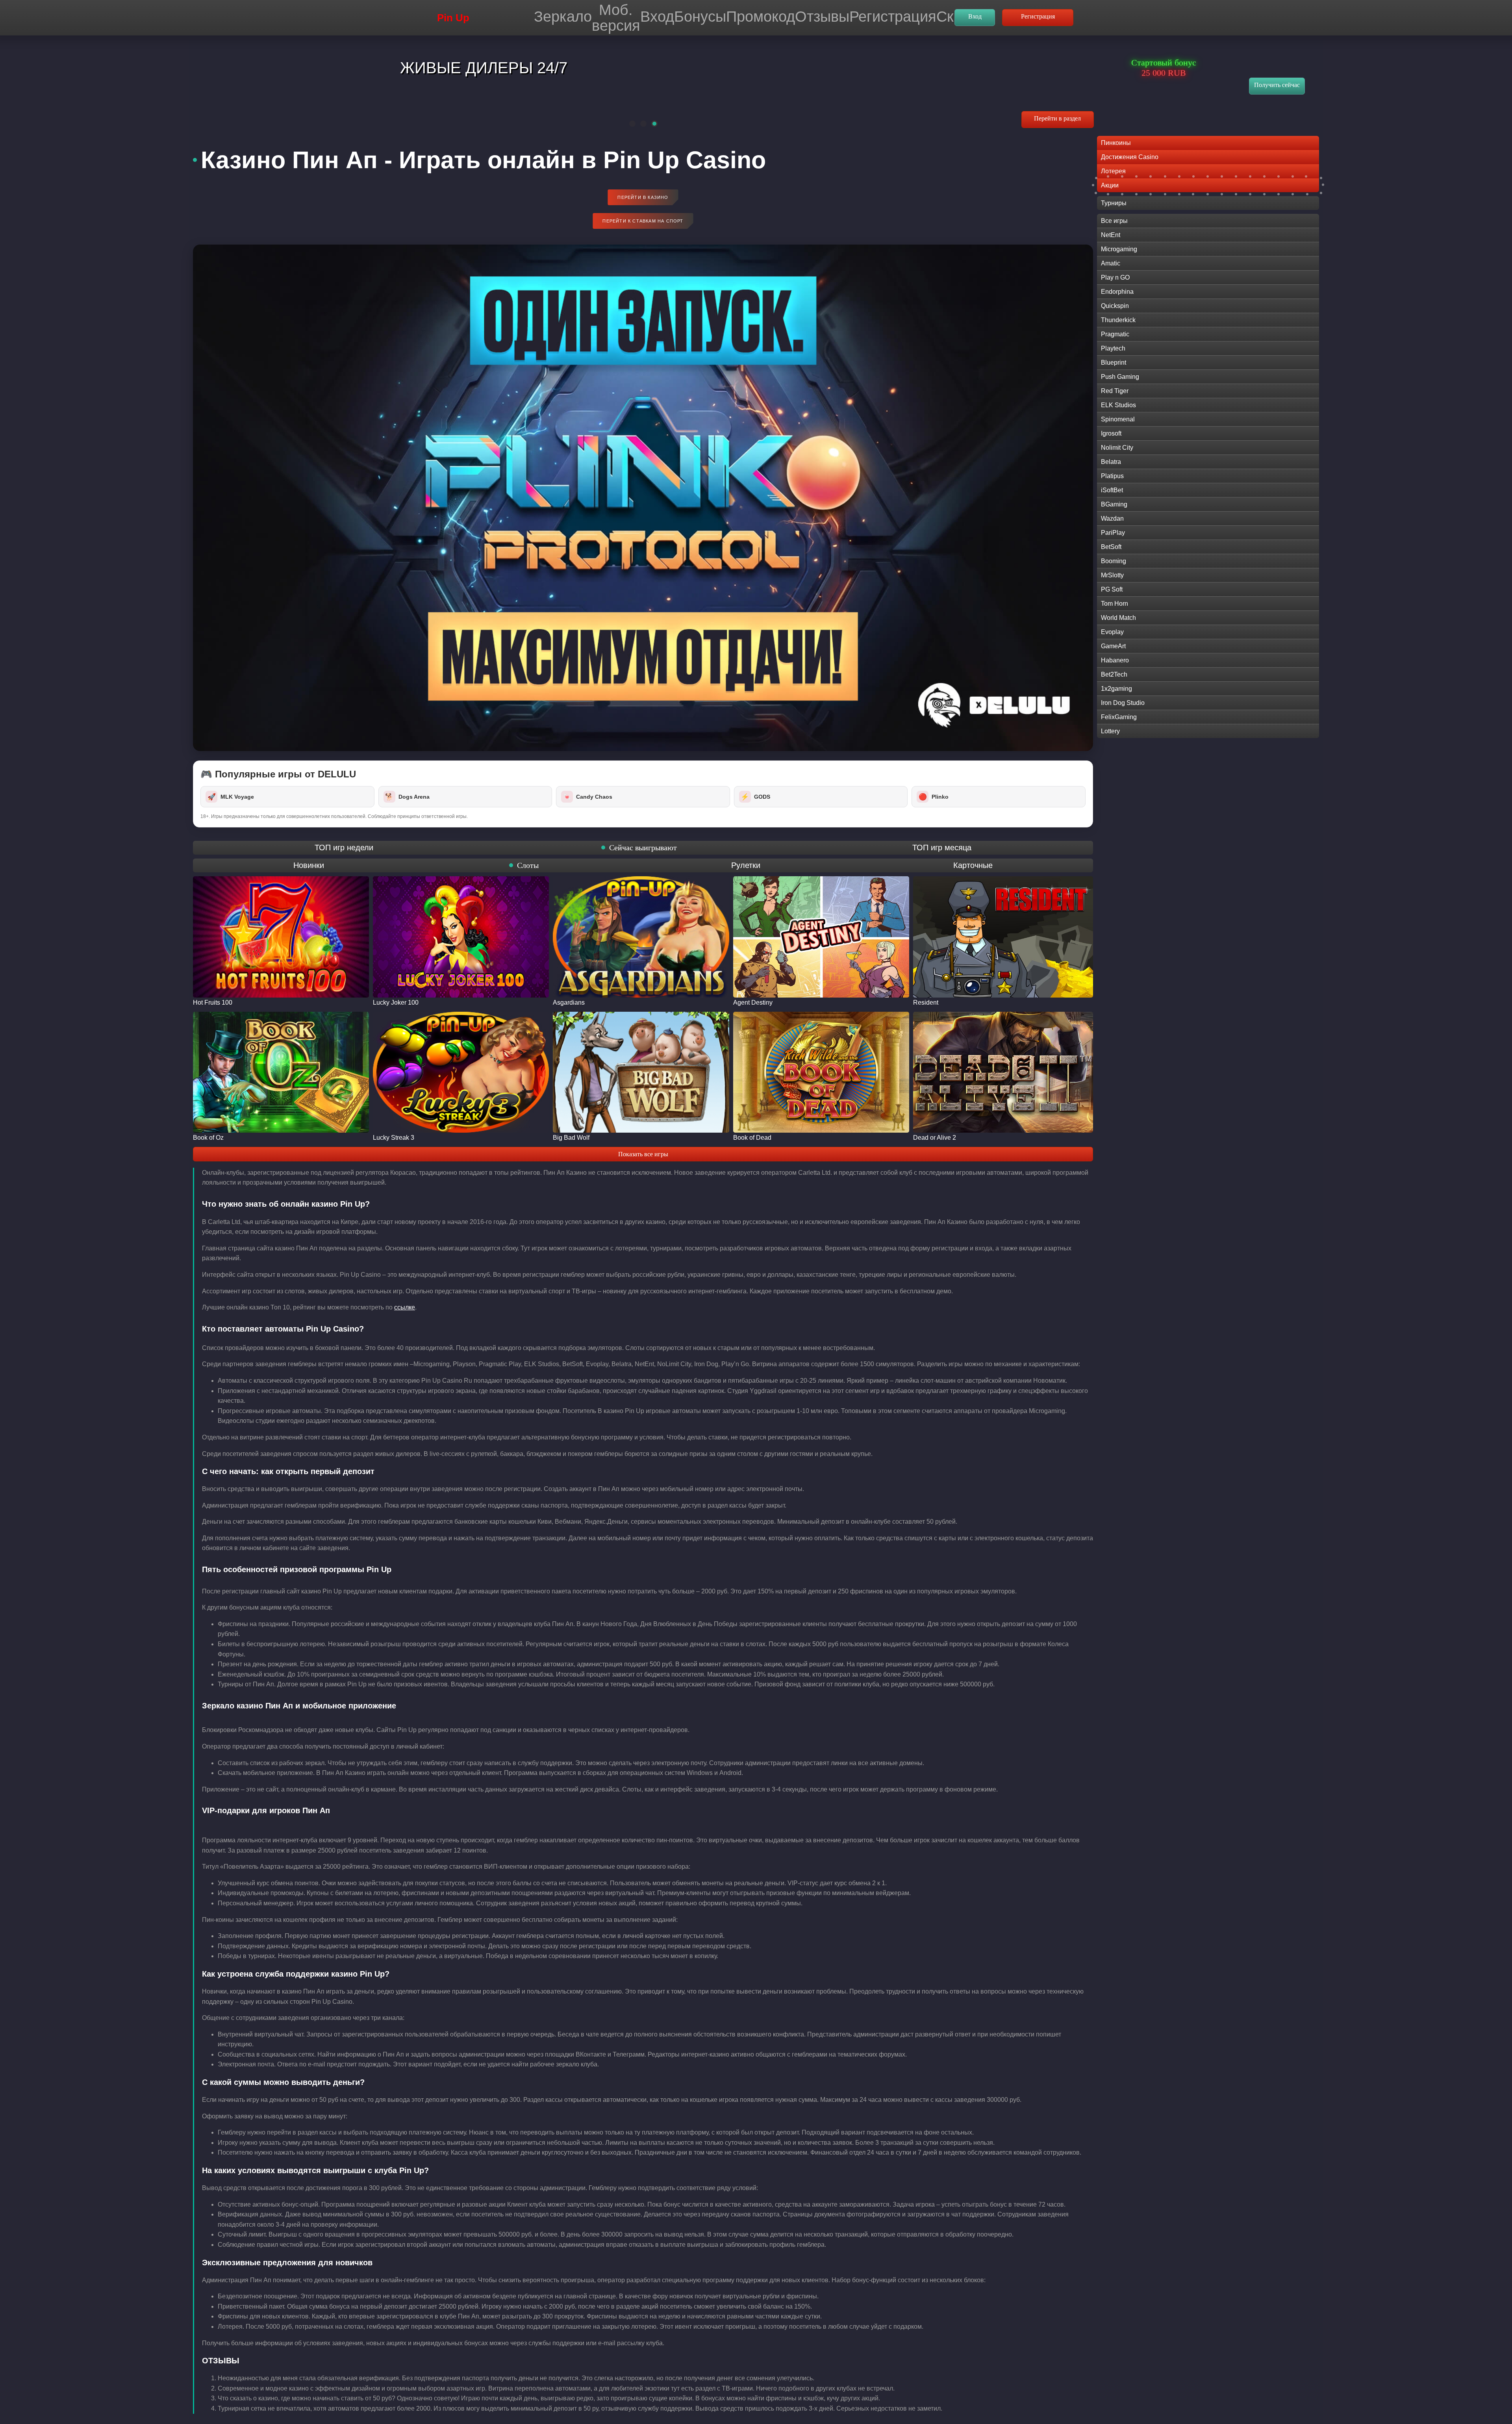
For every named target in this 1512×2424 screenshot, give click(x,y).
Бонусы (700, 16)
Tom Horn (1115, 604)
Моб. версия (616, 18)
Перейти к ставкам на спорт (643, 221)
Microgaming (1119, 249)
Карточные (973, 865)
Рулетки (746, 865)
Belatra (1111, 462)
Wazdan (1112, 518)
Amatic (1111, 263)
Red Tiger (1115, 391)
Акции (1110, 185)
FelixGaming (1119, 717)
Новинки (309, 865)
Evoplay (1112, 632)
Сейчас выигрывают (643, 848)
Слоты (528, 865)
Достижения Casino (1130, 157)
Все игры (1114, 221)
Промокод (761, 16)
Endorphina (1117, 292)
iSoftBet (1112, 490)
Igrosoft (1111, 433)
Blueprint (1114, 363)
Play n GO (1115, 277)
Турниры (1114, 203)
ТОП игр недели (344, 848)
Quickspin (1115, 306)
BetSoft (1111, 547)
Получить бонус (931, 116)
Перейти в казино (643, 197)
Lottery (1110, 731)
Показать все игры (643, 1154)
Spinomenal (1118, 419)
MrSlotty (1112, 575)
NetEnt (1111, 235)
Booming (1114, 561)
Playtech (1113, 348)
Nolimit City (1117, 448)
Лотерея (1113, 171)
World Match (1118, 618)
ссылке (405, 1307)
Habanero (1115, 660)
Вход (657, 16)
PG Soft (1112, 589)
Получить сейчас (1277, 85)
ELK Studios (1118, 405)
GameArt (1113, 646)
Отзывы (822, 16)
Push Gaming (1120, 377)
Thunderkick (1118, 320)
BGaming (1114, 504)
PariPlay (1113, 533)
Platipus (1112, 476)
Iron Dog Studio (1123, 703)
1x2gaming (1116, 689)
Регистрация (893, 16)
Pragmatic (1115, 334)
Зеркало (563, 16)
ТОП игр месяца (942, 848)
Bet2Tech (1114, 674)
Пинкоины (1116, 143)
